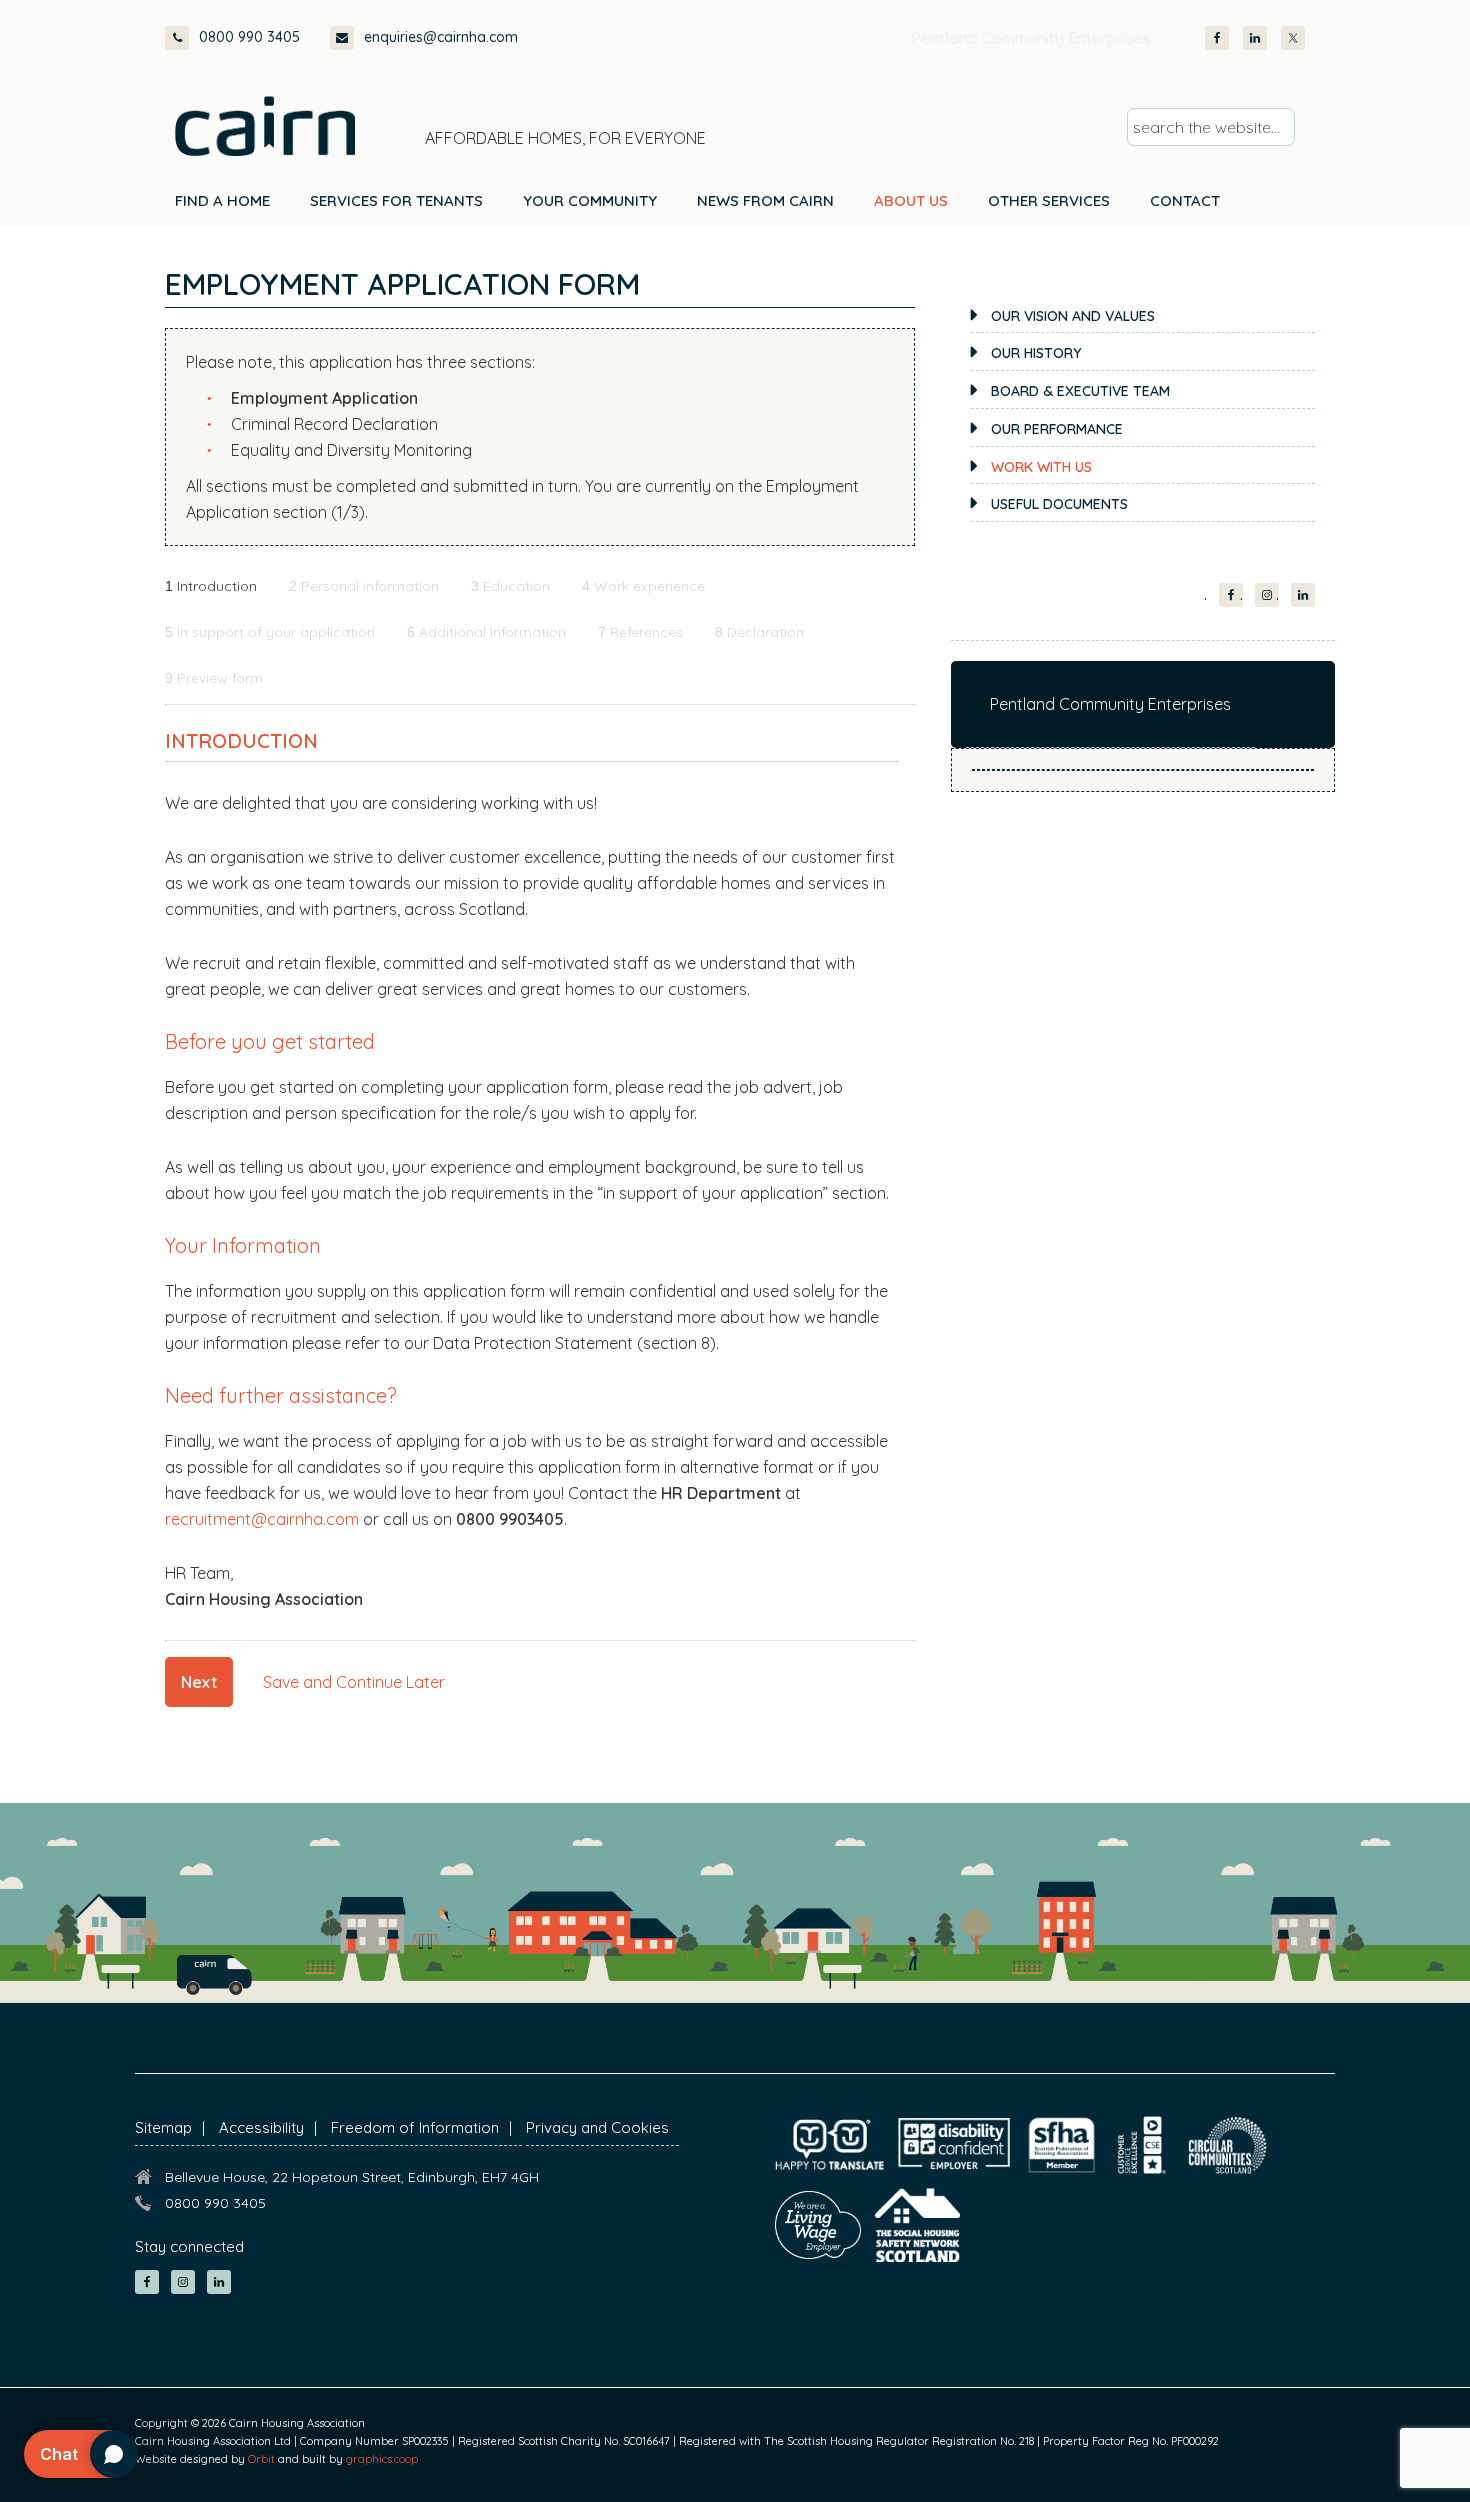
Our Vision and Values (1073, 316)
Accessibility (261, 2127)
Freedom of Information (415, 2127)
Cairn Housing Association (265, 126)
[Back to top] (1348, 2450)
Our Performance (1057, 429)
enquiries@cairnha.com (441, 37)
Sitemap (163, 2127)
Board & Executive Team (1080, 391)
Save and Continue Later (354, 1682)
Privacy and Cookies (597, 2127)
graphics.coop (382, 2459)
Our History (1036, 353)
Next (199, 1682)
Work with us (1041, 467)
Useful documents (1059, 504)
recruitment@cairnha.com (262, 1519)
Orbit (261, 2459)
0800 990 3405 (249, 37)
